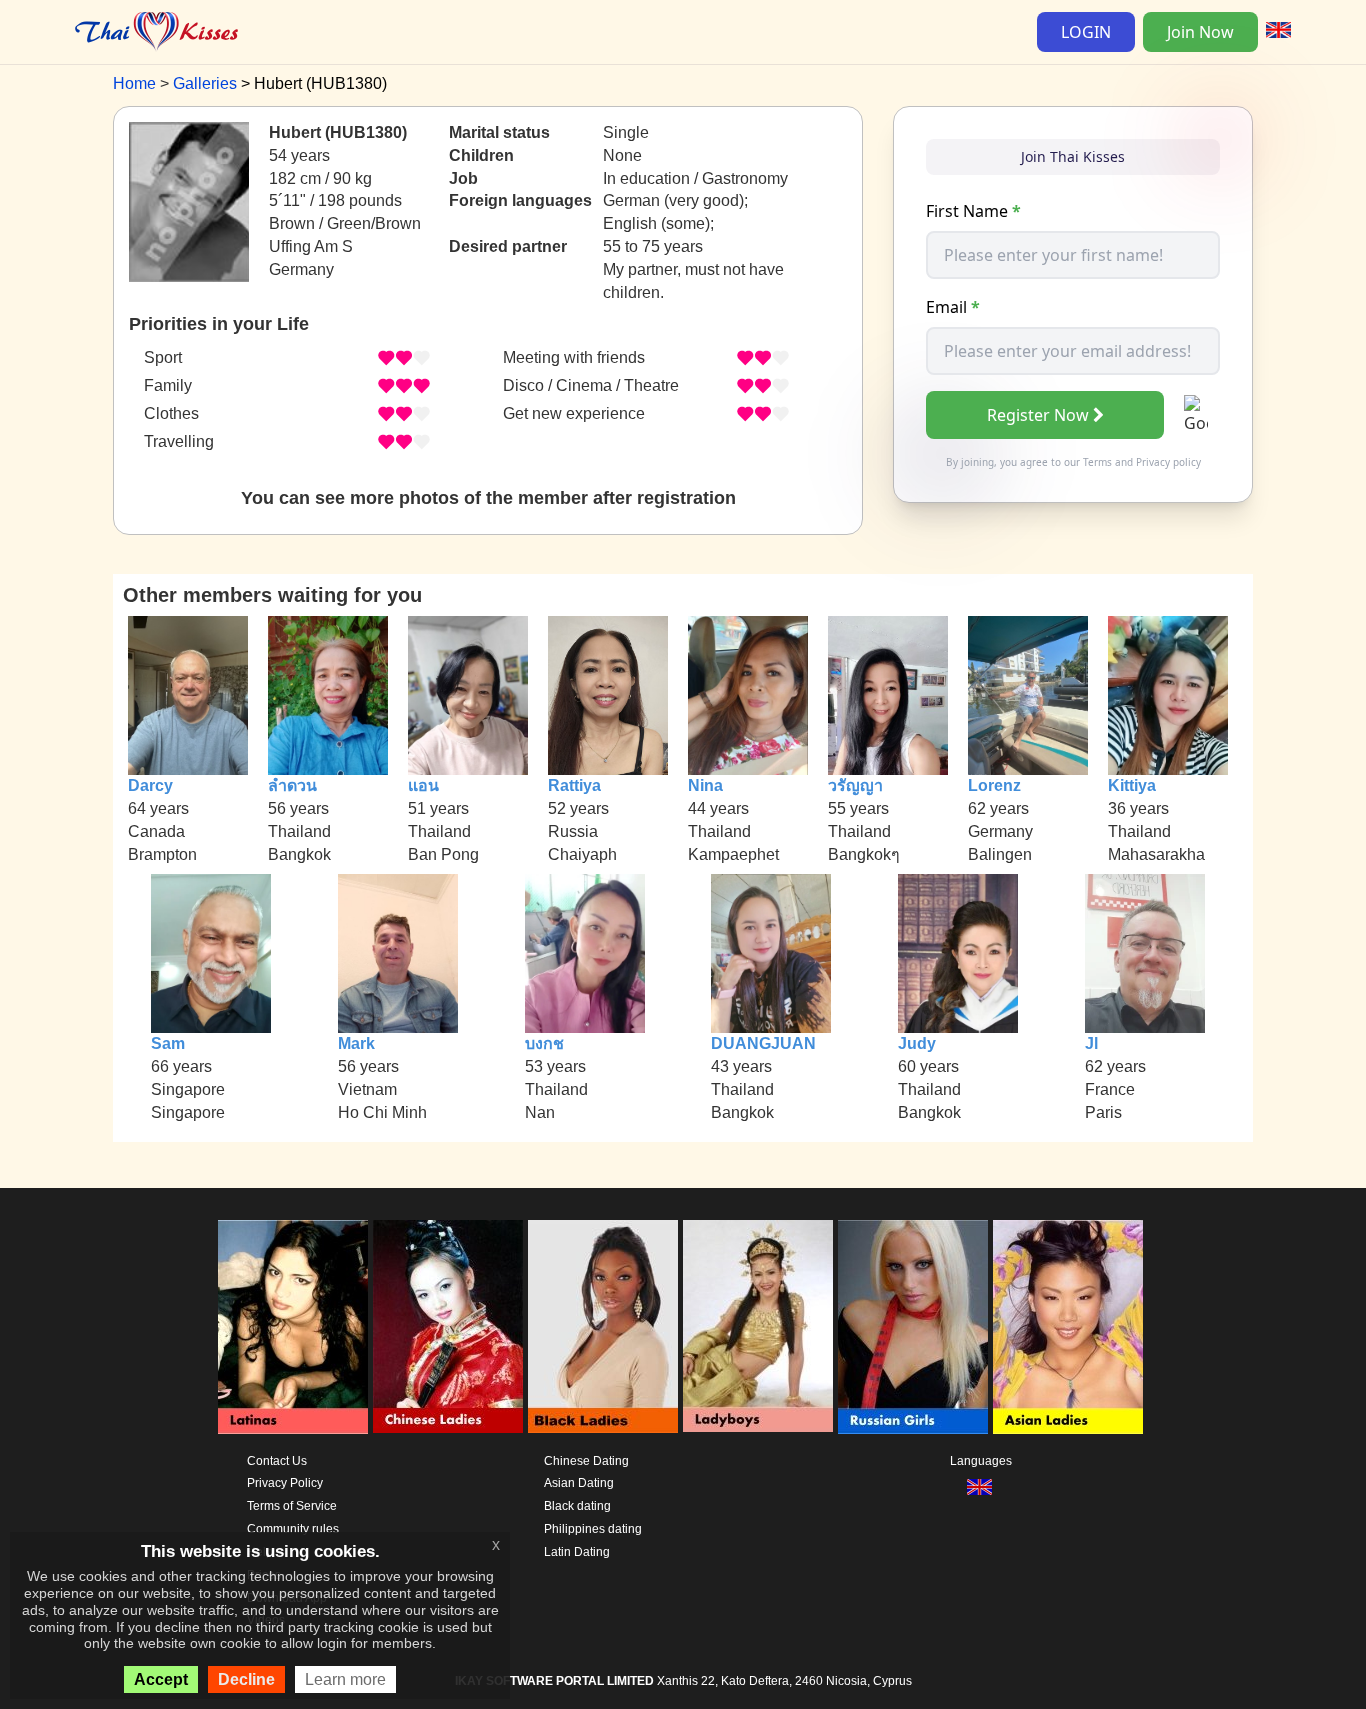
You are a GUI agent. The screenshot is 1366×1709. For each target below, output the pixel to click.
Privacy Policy (285, 1483)
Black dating (577, 1506)
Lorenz (994, 785)
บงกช (544, 1043)
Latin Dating (577, 1552)
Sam (168, 1043)
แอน (423, 785)
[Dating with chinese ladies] (448, 1327)
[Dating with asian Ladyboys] (758, 1327)
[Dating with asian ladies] (1068, 1327)
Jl (1091, 1043)
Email (953, 307)
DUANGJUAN (763, 1043)
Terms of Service (292, 1506)
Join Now (1200, 32)
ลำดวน (292, 785)
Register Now (1038, 415)
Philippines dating (593, 1529)
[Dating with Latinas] (293, 1327)
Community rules (293, 1529)
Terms (1097, 462)
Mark (356, 1043)
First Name (973, 211)
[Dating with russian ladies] (913, 1327)
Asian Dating (579, 1483)
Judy (917, 1043)
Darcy (150, 785)
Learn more (345, 1679)
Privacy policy (1168, 462)
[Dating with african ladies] (603, 1327)
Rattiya (574, 785)
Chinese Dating (586, 1461)
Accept (161, 1679)
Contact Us (277, 1461)
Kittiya (1132, 785)
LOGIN (1086, 32)
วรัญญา (855, 785)
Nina (705, 785)
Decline (246, 1679)
